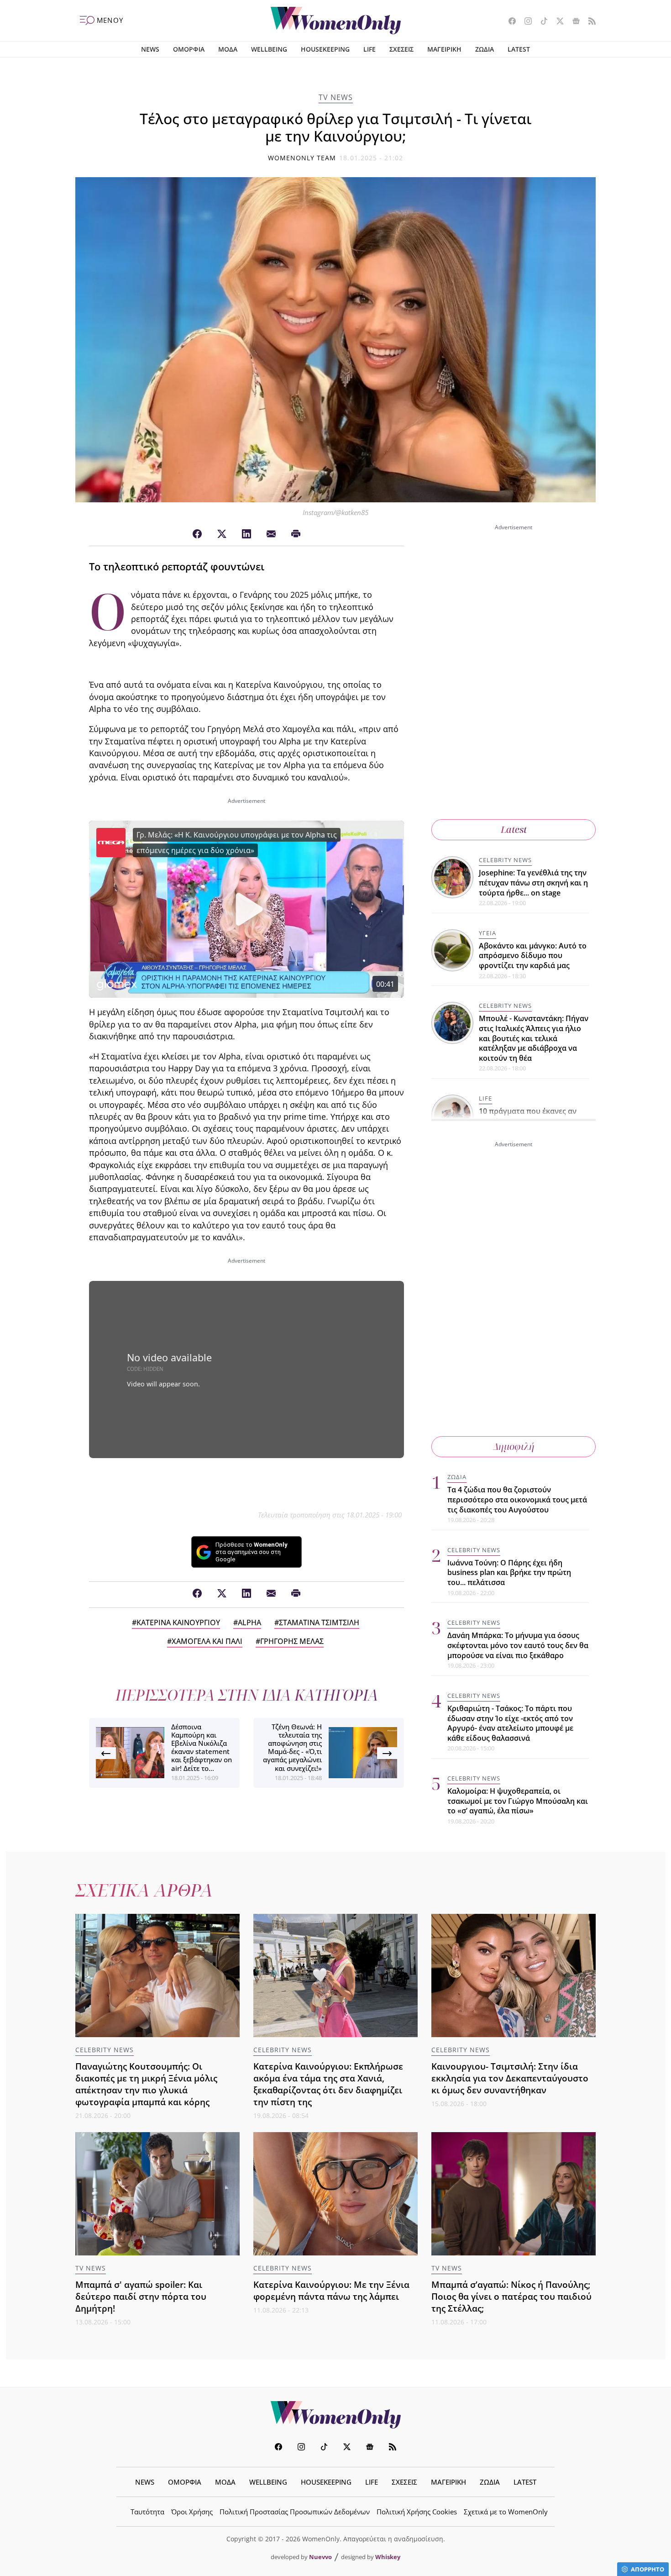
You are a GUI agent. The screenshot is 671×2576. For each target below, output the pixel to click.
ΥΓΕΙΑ (488, 933)
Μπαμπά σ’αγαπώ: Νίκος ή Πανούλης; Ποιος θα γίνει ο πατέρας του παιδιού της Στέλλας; (511, 2296)
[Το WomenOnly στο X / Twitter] (557, 22)
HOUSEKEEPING (325, 49)
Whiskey (388, 2557)
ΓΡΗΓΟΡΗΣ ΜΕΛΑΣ (292, 1641)
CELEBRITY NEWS (505, 860)
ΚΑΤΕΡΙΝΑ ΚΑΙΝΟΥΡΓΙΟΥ (178, 1623)
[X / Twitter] (222, 534)
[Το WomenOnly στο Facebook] (509, 22)
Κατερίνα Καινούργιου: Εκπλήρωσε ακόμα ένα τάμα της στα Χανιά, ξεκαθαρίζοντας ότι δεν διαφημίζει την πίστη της (328, 2084)
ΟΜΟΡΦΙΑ (189, 49)
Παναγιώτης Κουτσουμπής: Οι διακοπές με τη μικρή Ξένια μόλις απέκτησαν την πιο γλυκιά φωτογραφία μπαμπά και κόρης (146, 2084)
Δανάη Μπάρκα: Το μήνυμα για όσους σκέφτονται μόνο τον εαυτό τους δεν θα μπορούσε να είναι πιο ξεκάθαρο (518, 1645)
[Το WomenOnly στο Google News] (573, 22)
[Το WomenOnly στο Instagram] (525, 22)
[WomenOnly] (336, 21)
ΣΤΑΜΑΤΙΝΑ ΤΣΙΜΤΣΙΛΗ (319, 1623)
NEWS (150, 49)
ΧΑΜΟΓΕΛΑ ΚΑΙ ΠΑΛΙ (207, 1641)
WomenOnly (335, 2415)
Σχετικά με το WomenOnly (506, 2512)
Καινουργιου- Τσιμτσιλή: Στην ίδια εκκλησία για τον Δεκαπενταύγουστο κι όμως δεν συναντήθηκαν (510, 2078)
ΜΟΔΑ (228, 49)
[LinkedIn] (246, 534)
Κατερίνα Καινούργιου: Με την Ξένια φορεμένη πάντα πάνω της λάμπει (331, 2290)
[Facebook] (197, 534)
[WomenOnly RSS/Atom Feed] (589, 22)
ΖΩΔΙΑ (485, 49)
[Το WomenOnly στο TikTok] (541, 22)
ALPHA (249, 1623)
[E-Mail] (271, 534)
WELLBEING (269, 49)
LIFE (370, 49)
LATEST (519, 49)
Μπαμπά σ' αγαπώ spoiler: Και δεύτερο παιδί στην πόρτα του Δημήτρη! (141, 2296)
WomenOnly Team (302, 158)
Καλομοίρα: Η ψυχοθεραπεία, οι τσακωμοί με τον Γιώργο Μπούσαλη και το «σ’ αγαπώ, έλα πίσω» (518, 1801)
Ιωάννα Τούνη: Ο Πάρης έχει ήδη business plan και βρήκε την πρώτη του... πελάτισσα (509, 1572)
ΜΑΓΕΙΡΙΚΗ (444, 49)
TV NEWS (336, 97)
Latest (514, 830)
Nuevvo (320, 2557)
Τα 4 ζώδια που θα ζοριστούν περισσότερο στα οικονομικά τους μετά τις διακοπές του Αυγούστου (517, 1499)
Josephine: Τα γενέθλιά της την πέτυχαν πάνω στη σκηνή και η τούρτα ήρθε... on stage (533, 882)
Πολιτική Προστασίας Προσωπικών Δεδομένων (295, 2512)
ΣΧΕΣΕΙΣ (401, 49)
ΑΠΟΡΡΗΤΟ (647, 2569)
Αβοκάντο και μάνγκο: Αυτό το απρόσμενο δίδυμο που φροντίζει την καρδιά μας (533, 956)
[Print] (296, 534)
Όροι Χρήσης (192, 2512)
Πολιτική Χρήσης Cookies (417, 2512)
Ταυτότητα (147, 2512)
